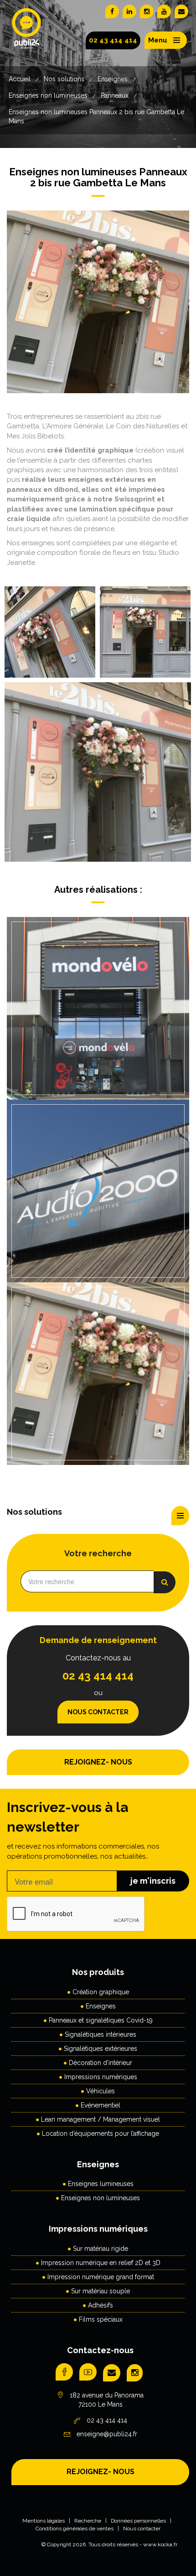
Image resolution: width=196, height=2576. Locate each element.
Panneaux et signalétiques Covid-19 (101, 2020)
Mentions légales (44, 2521)
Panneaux (115, 95)
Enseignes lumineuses (101, 2184)
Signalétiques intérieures (101, 2034)
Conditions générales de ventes (75, 2529)
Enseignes (113, 79)
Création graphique (101, 1992)
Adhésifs (101, 2305)
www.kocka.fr (160, 2544)
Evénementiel (101, 2105)
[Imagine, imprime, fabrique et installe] (27, 36)
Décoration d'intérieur (101, 2063)
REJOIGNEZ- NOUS (98, 1762)
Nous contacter (98, 1712)
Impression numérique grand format (101, 2277)
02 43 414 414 (113, 40)
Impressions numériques (101, 2077)
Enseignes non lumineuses (48, 95)
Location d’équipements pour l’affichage (101, 2133)
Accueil (20, 79)
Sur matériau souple (101, 2291)
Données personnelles (138, 2521)
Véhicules (101, 2091)
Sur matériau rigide (101, 2249)
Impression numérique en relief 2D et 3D (101, 2263)
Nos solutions (64, 79)
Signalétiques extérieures (101, 2049)
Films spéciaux (101, 2319)
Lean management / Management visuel (101, 2119)
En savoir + (96, 1026)
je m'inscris (153, 1881)
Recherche (88, 2521)
